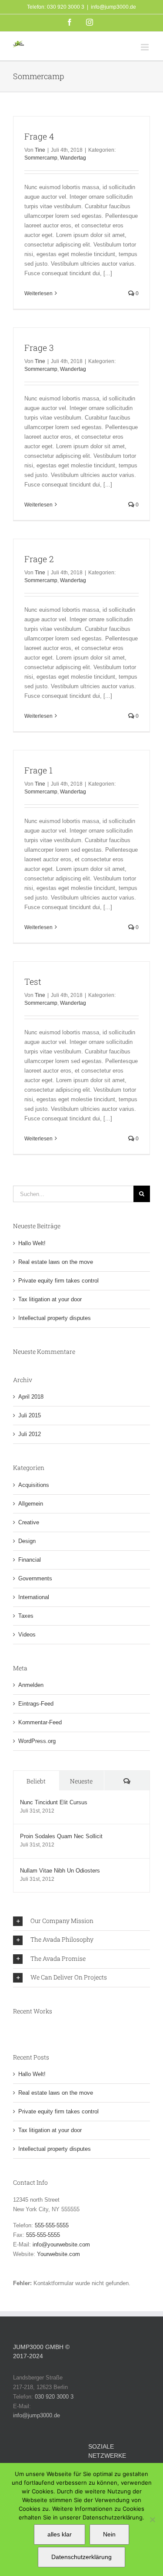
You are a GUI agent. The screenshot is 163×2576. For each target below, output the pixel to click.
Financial (30, 1560)
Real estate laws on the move (56, 1262)
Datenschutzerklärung (81, 2557)
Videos (27, 1635)
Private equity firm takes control (58, 1281)
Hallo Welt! (32, 1243)
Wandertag (73, 158)
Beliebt (36, 1781)
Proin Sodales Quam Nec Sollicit (61, 1836)
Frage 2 (39, 559)
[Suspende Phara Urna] (17, 2029)
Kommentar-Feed (40, 1722)
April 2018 (31, 1397)
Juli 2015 (30, 1415)
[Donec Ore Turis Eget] (14, 2029)
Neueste (81, 1781)
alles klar (60, 2534)
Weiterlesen (38, 293)
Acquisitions (34, 1485)
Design (27, 1541)
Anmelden (31, 1685)
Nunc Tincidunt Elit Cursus (54, 1802)
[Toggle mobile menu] (145, 47)
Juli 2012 (30, 1434)
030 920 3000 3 (54, 2397)
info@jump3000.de (113, 7)
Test (33, 981)
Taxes (26, 1616)
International (34, 1597)
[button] (81, 1921)
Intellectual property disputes (55, 1318)
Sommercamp (41, 158)
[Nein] (152, 2519)
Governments (35, 1578)
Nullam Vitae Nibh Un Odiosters (60, 1871)
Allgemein (31, 1504)
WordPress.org (37, 1741)
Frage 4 (39, 136)
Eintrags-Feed (36, 1704)
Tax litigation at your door (50, 1299)
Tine (40, 150)
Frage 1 (38, 770)
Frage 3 (39, 348)
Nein (109, 2534)
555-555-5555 (52, 2225)
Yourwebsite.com (58, 2254)
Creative (29, 1522)
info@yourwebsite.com (61, 2244)
